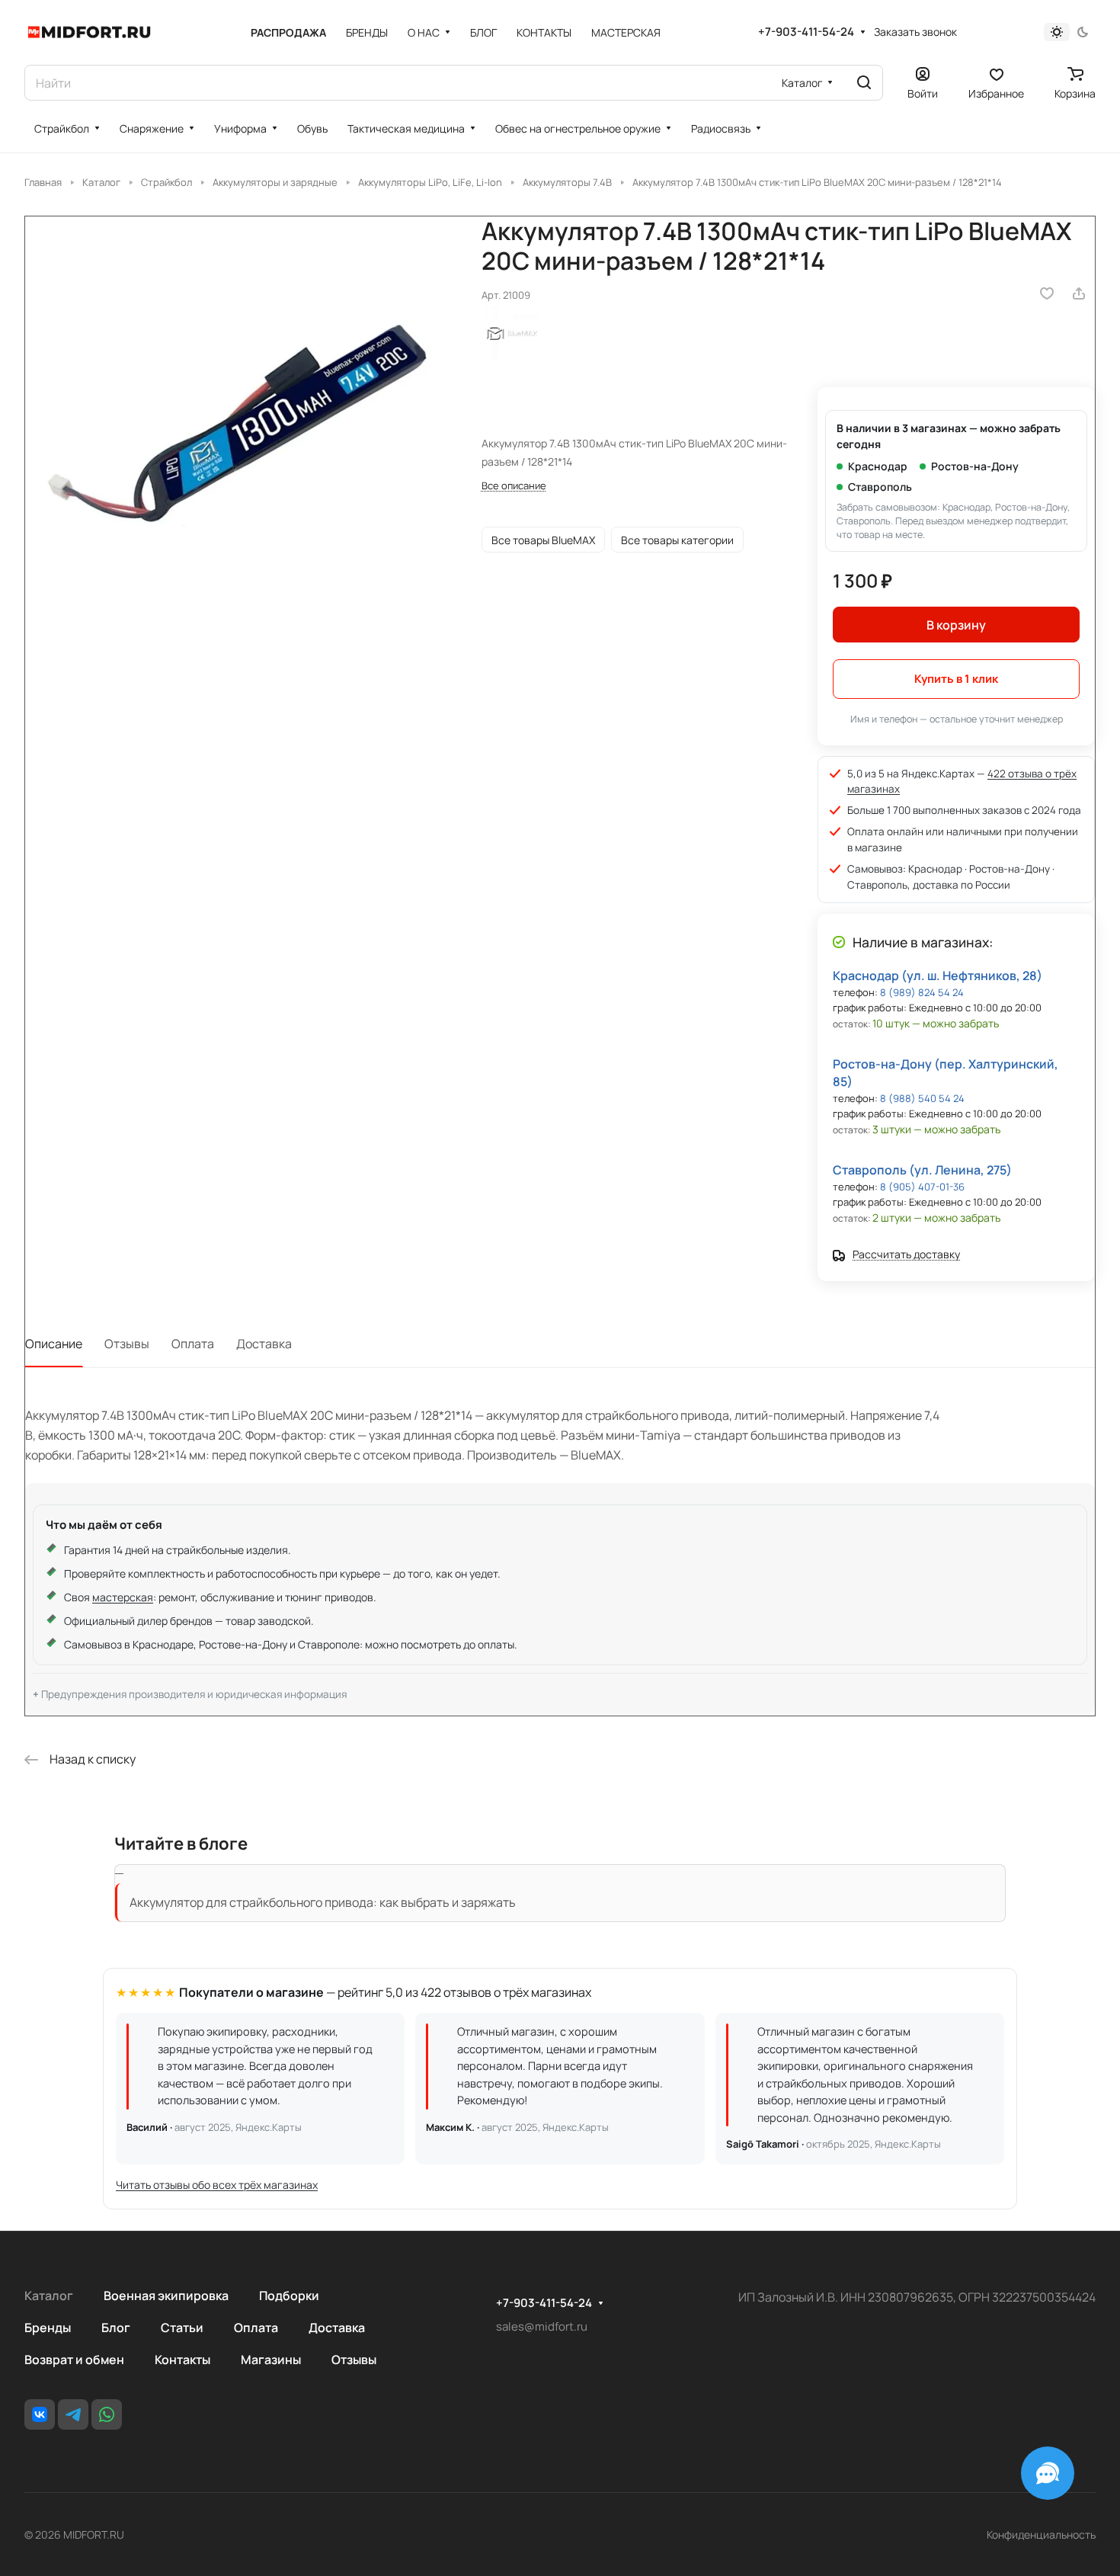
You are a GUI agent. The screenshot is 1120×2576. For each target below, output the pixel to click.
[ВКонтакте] (40, 2414)
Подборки (289, 2296)
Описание (54, 1344)
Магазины (271, 2360)
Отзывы (127, 1344)
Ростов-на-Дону (975, 466)
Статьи (182, 2328)
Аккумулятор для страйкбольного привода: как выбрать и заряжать (323, 1902)
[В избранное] (1047, 293)
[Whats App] (107, 2414)
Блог (116, 2328)
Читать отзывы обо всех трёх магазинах (217, 2185)
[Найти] (864, 83)
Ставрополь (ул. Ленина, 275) (922, 1170)
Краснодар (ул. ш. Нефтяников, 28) (938, 976)
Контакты (182, 2360)
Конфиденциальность (1041, 2534)
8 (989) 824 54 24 (922, 992)
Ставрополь (880, 487)
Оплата (193, 1344)
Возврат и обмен (74, 2360)
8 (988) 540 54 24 (922, 1098)
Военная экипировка (166, 2296)
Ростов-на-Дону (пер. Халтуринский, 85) (946, 1073)
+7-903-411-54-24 (806, 32)
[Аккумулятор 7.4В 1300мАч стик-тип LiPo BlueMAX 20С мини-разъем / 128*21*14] (238, 429)
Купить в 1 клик (956, 679)
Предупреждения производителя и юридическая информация (194, 1694)
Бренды (48, 2328)
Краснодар (878, 466)
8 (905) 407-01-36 (922, 1187)
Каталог (49, 2296)
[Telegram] (73, 2414)
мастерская (123, 1597)
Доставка (264, 1344)
